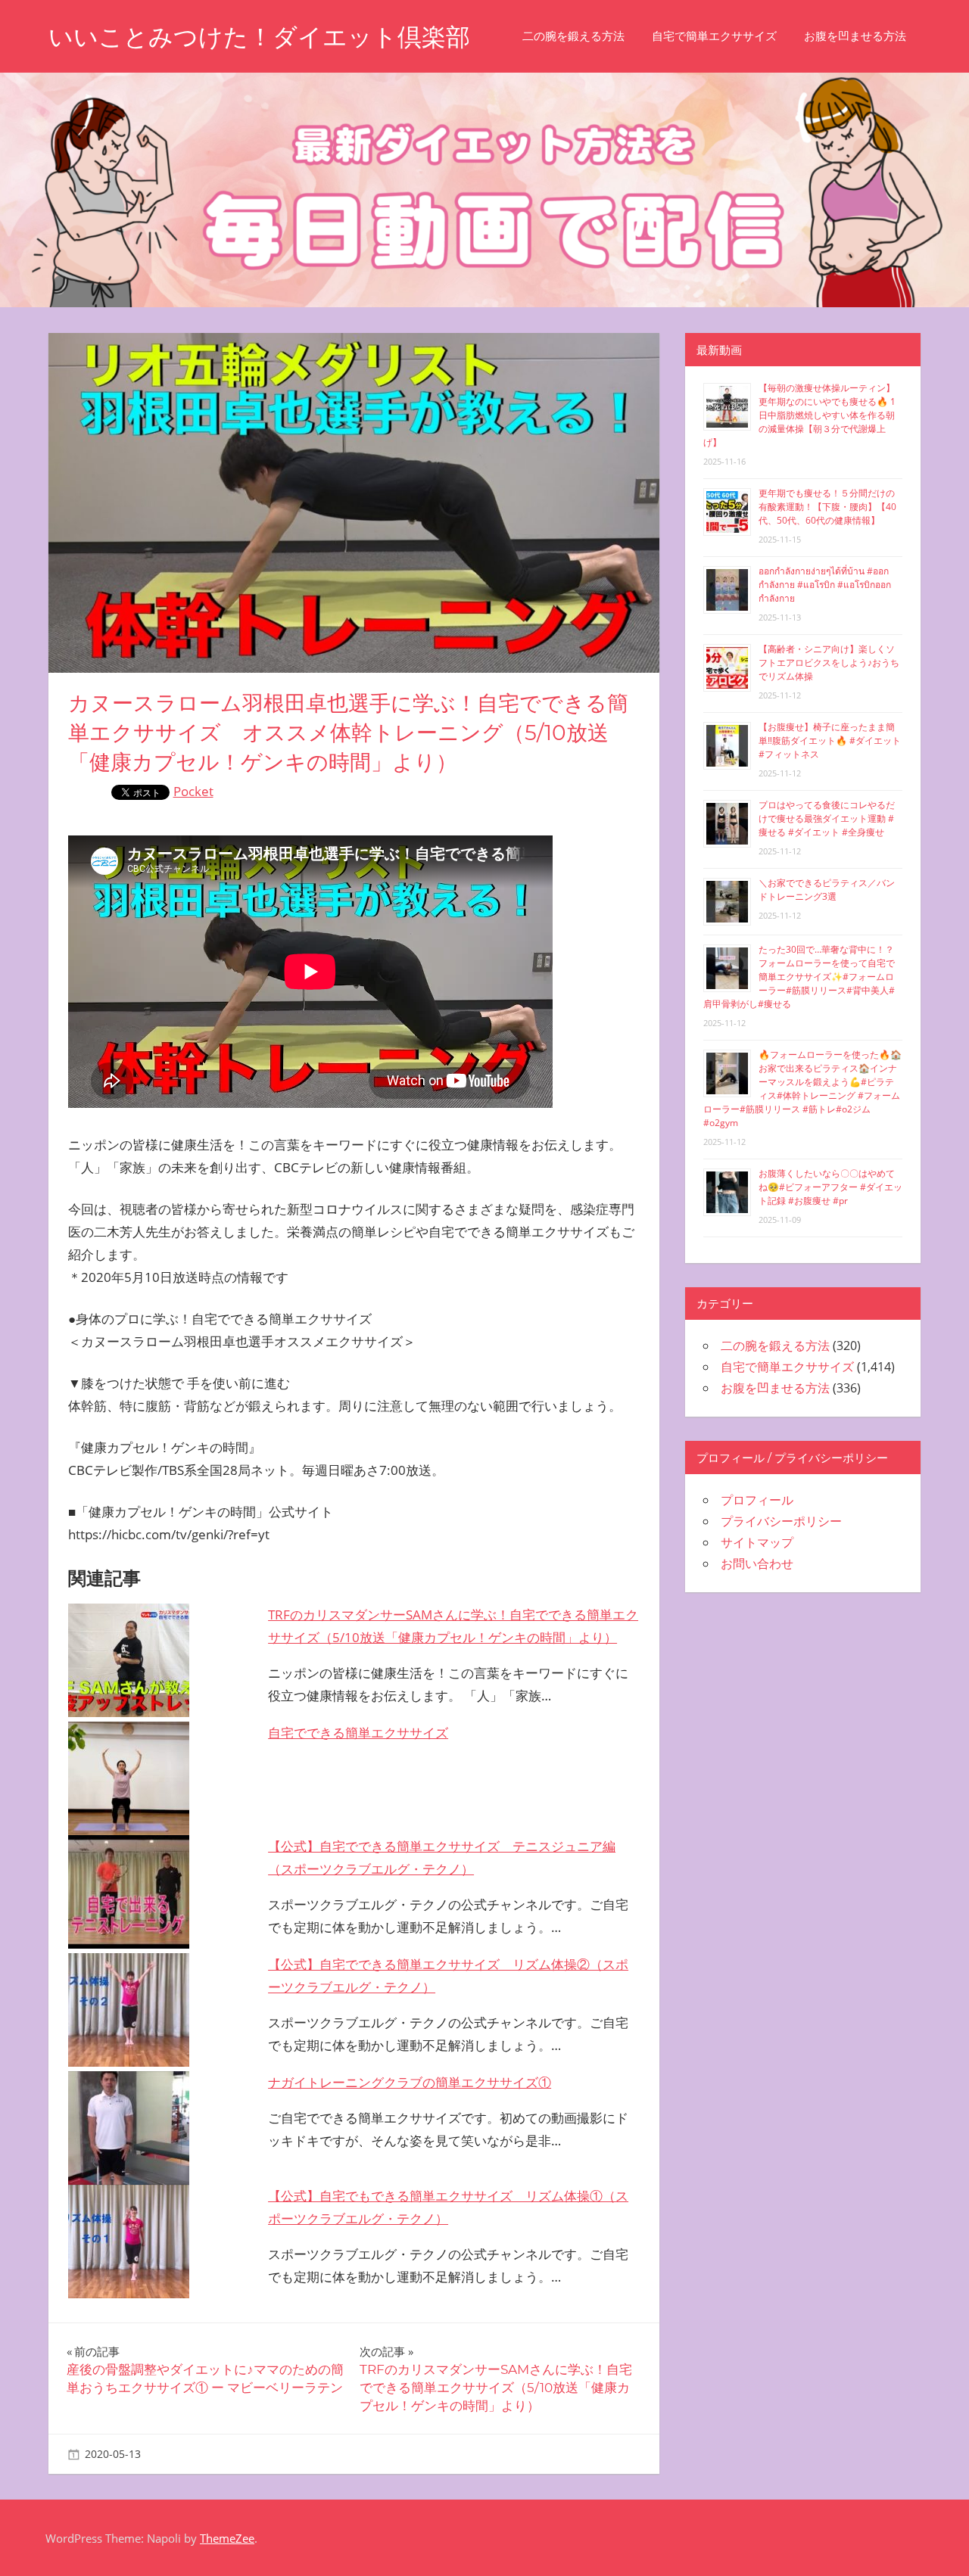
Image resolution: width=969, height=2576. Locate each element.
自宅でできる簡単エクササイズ (358, 1733)
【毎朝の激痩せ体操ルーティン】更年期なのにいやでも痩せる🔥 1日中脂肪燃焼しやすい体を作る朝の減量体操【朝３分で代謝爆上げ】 (799, 415)
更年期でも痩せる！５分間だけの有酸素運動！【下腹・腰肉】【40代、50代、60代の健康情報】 (827, 507)
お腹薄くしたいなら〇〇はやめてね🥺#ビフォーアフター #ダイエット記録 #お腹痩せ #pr (830, 1187)
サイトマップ (757, 1542)
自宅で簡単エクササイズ (714, 36)
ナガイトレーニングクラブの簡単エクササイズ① (410, 2082)
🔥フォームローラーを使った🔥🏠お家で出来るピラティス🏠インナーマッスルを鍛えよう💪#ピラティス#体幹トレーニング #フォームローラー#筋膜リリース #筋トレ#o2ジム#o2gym (802, 1089)
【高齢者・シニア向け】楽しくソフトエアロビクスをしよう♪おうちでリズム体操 (829, 663)
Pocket (193, 791)
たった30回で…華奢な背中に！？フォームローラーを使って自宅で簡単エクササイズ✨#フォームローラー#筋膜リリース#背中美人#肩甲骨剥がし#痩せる (799, 977)
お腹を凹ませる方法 (855, 36)
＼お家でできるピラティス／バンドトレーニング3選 (827, 890)
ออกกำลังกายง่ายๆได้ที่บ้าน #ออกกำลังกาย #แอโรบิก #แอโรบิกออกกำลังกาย (825, 585)
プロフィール (757, 1500)
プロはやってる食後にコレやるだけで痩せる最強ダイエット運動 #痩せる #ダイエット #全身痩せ (827, 818)
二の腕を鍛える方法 (573, 36)
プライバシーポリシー (781, 1521)
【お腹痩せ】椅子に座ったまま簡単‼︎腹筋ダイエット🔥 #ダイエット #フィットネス (830, 740)
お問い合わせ (757, 1563)
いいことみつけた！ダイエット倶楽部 (259, 37)
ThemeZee (227, 2538)
